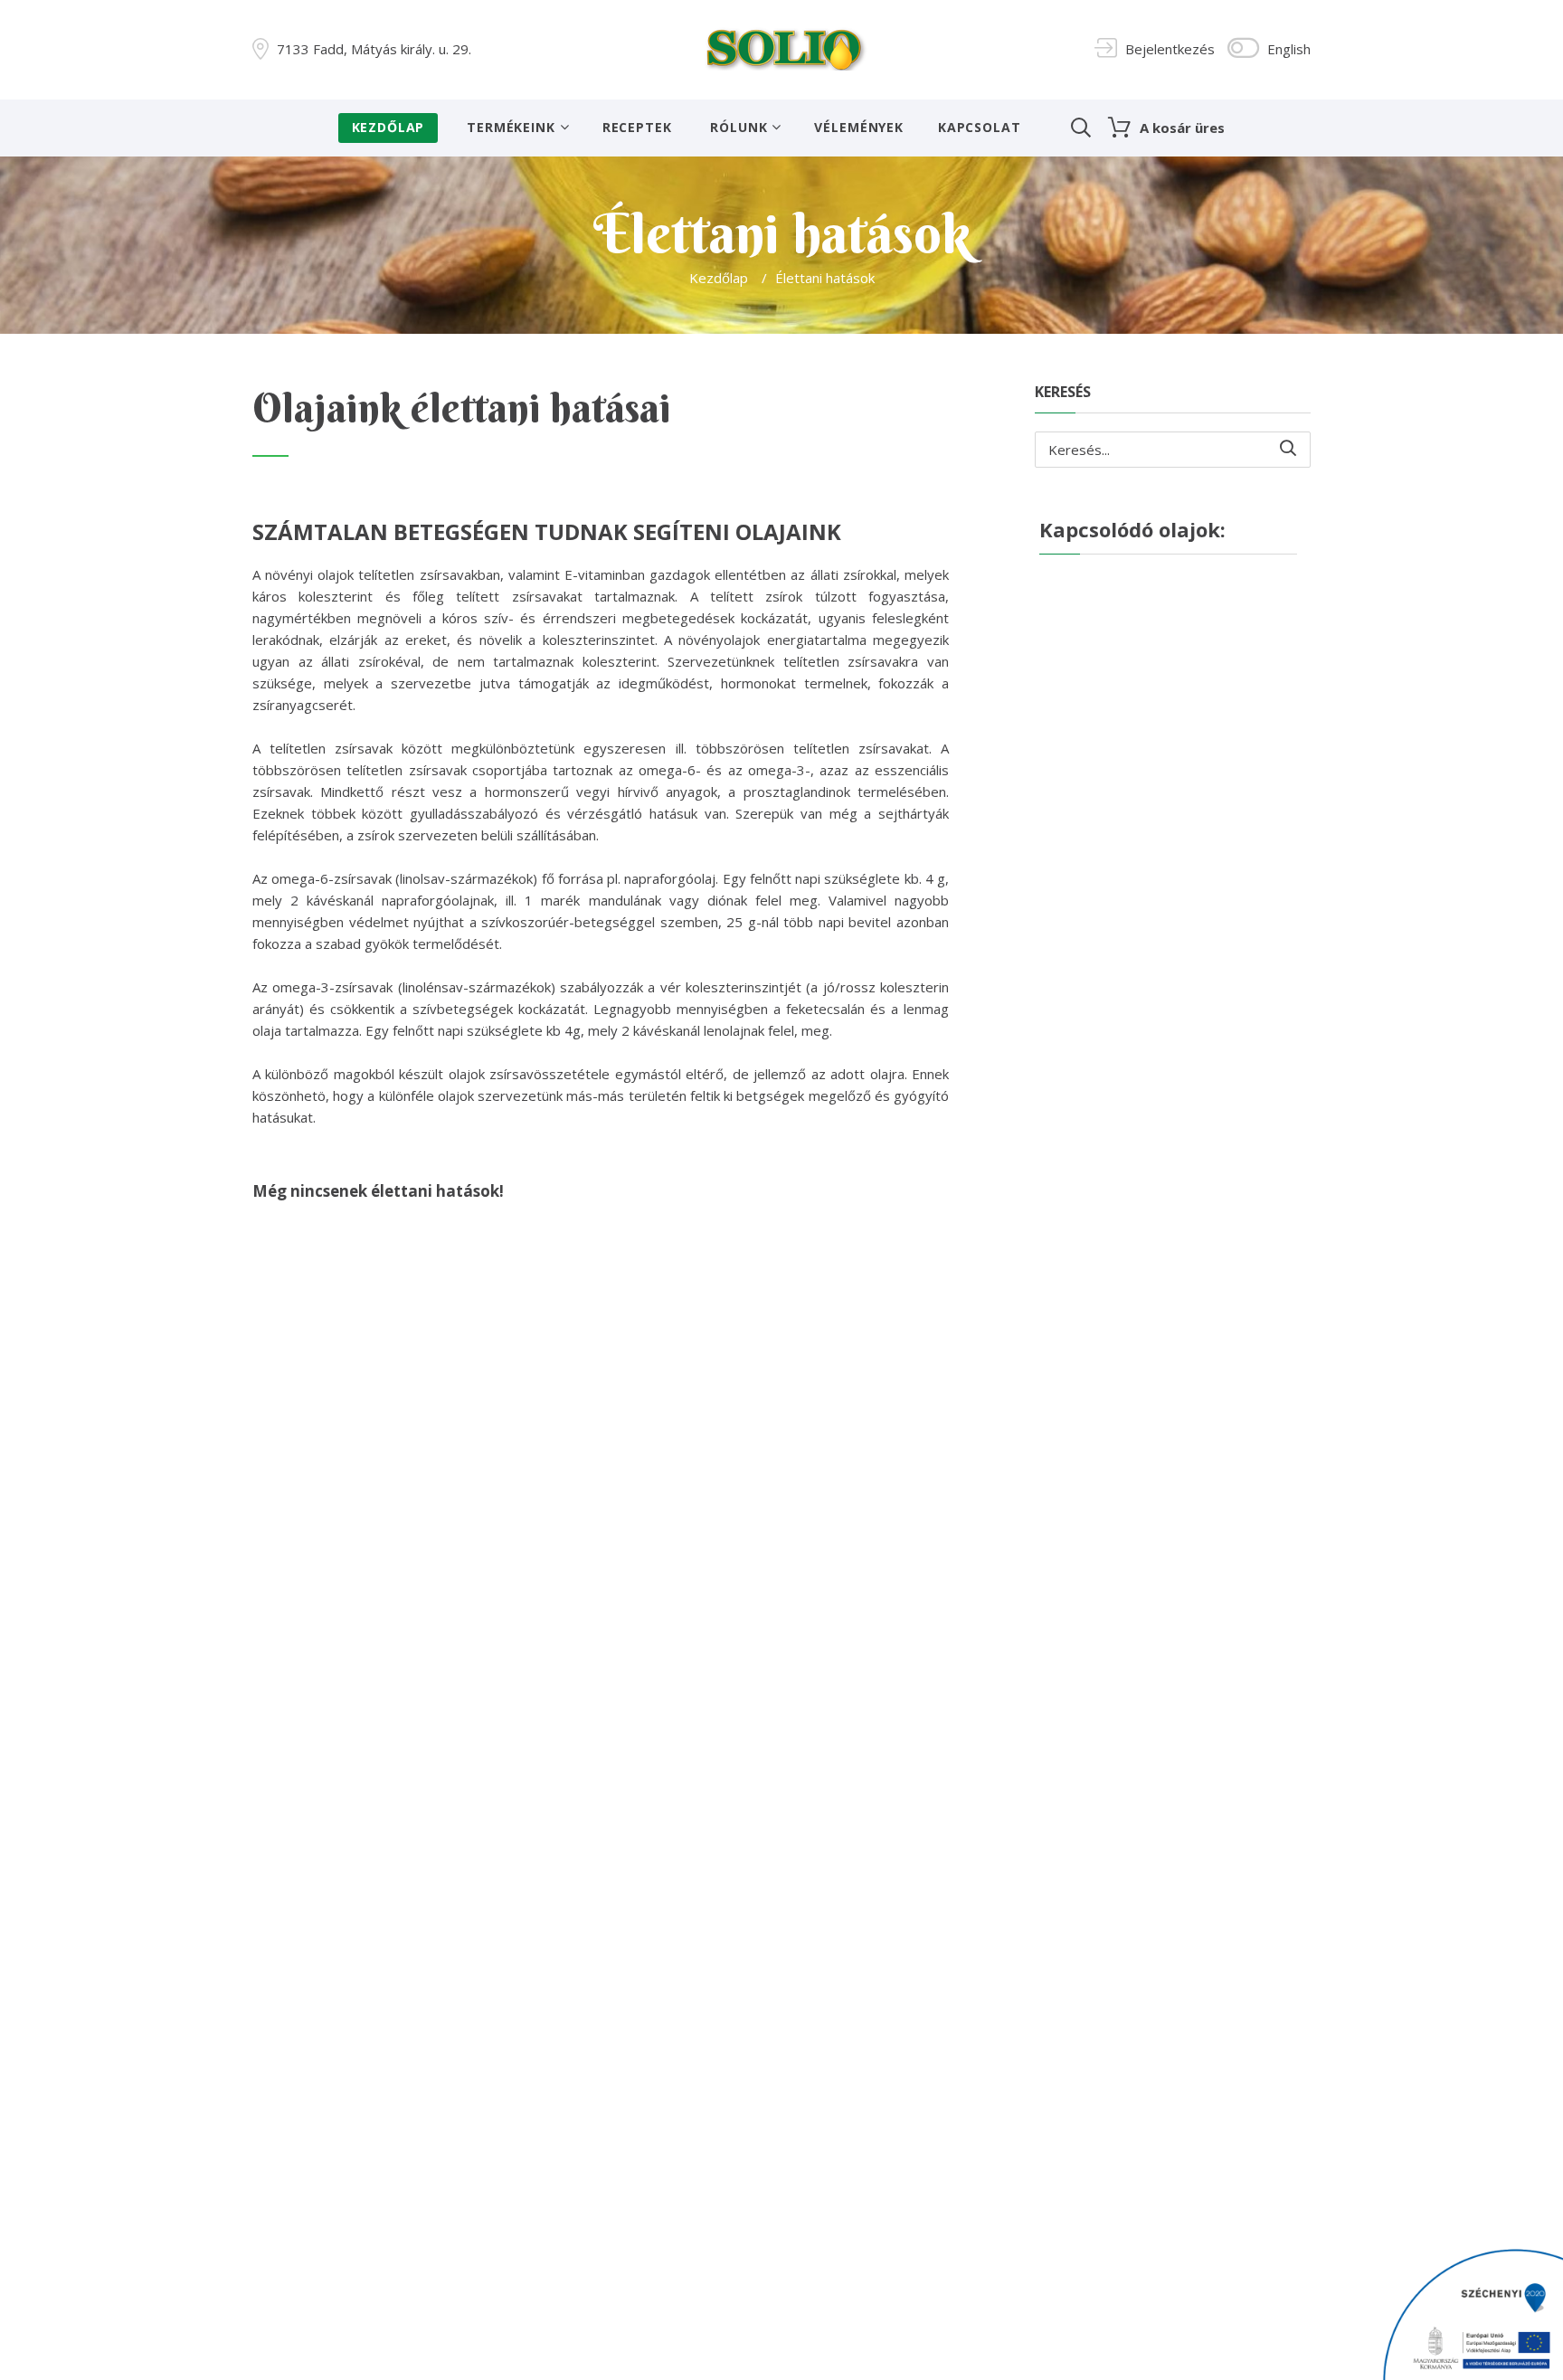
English (1289, 49)
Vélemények (858, 127)
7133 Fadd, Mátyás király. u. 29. (374, 49)
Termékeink (511, 127)
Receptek (637, 127)
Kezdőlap (388, 127)
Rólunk (739, 127)
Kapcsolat (980, 127)
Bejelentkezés (1170, 49)
